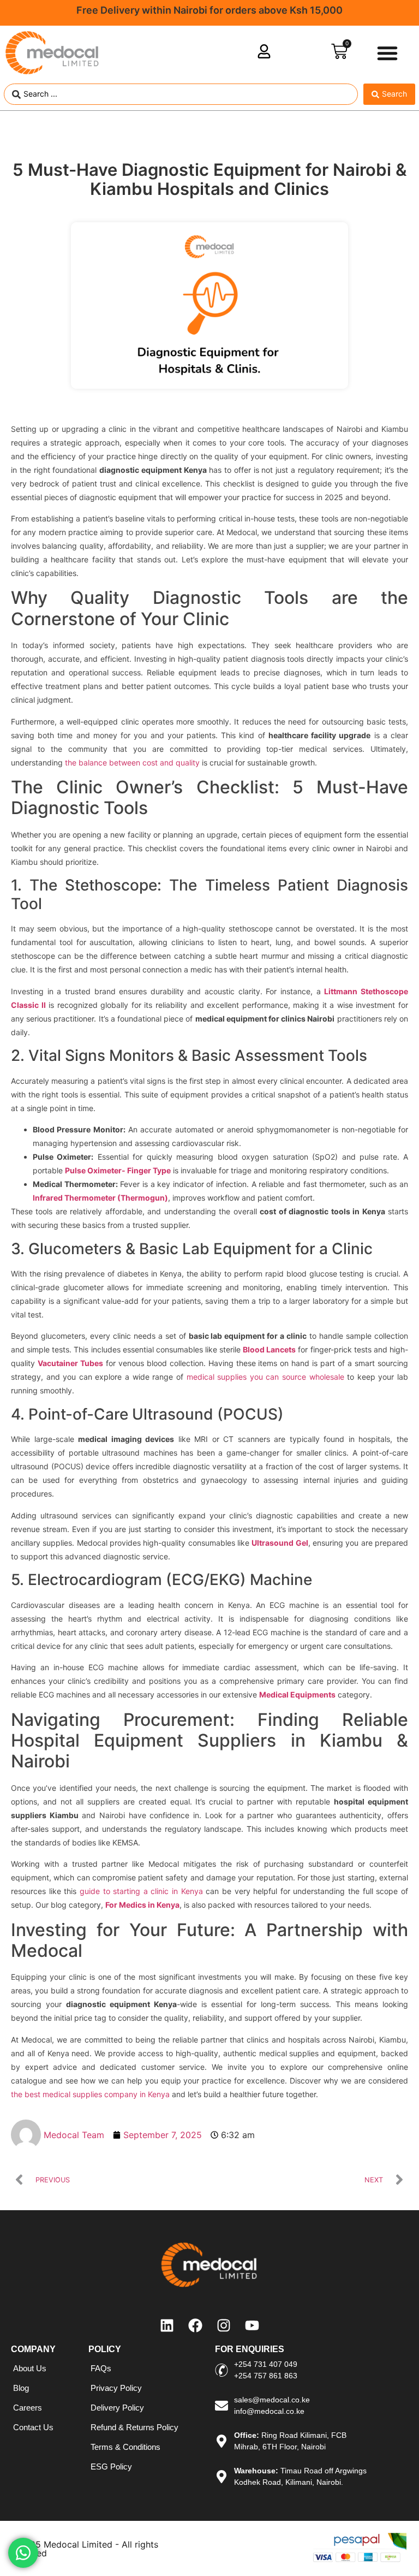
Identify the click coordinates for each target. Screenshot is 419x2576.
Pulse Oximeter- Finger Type (118, 1170)
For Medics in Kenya (142, 1905)
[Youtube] (252, 2325)
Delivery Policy (117, 2408)
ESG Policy (111, 2467)
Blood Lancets (269, 1349)
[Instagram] (224, 2325)
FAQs (101, 2368)
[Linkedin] (167, 2325)
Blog (21, 2388)
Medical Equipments (297, 1694)
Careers (28, 2408)
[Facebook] (195, 2325)
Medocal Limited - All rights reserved (85, 2549)
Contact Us (33, 2427)
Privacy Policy (116, 2388)
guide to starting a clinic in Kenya (141, 1891)
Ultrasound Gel (280, 1543)
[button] (387, 53)
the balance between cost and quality (132, 762)
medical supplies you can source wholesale (265, 1377)
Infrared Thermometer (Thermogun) (100, 1198)
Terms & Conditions (125, 2447)
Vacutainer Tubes (70, 1363)
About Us (30, 2368)
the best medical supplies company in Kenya (90, 2094)
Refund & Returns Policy (134, 2427)
